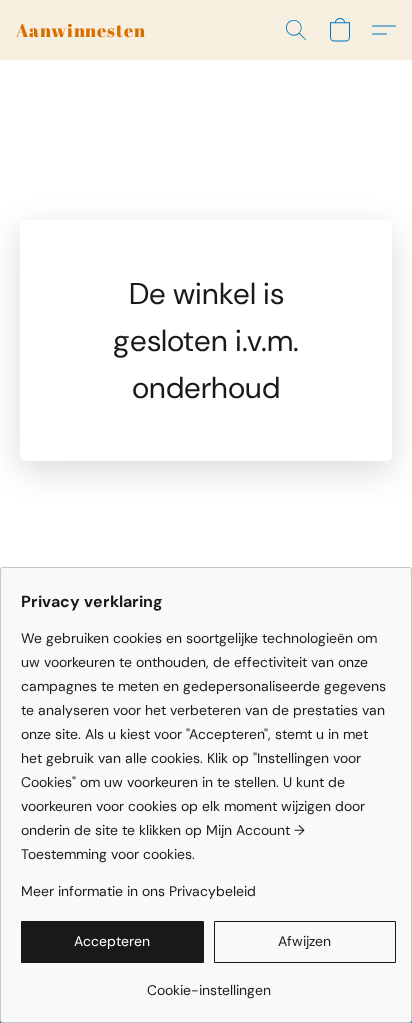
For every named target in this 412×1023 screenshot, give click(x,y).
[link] (208, 982)
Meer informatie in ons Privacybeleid (138, 891)
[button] (81, 30)
